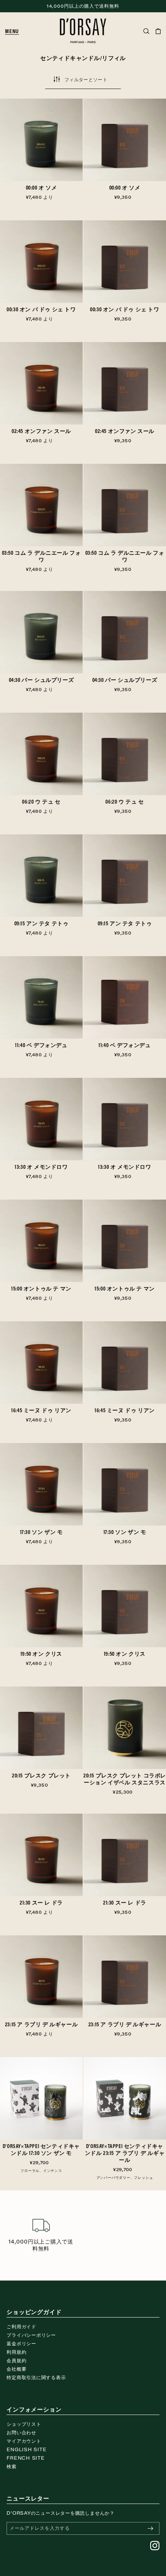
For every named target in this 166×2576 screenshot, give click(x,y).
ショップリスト (24, 2424)
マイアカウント (24, 2441)
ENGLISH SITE (26, 2449)
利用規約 (16, 2352)
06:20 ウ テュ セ (41, 802)
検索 (12, 2466)
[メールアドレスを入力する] (151, 2528)
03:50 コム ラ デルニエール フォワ (41, 556)
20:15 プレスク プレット (41, 1776)
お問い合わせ (21, 2432)
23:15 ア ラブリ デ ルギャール (41, 2024)
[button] (15, 31)
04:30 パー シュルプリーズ (41, 680)
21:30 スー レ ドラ (41, 1903)
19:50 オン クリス (41, 1654)
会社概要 (16, 2369)
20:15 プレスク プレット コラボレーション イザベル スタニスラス (125, 1779)
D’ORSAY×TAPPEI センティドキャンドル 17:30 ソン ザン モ (41, 2150)
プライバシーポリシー (31, 2335)
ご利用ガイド (21, 2326)
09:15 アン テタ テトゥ (41, 923)
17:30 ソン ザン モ (41, 1532)
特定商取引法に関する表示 (36, 2377)
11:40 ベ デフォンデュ (41, 1045)
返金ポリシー (21, 2343)
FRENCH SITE (26, 2458)
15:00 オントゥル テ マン (41, 1289)
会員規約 (16, 2360)
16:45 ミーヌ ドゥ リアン (41, 1410)
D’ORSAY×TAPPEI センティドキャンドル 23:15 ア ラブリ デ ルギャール (125, 2153)
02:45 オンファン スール (41, 431)
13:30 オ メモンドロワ (41, 1167)
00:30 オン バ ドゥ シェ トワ (41, 309)
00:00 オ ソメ (41, 188)
